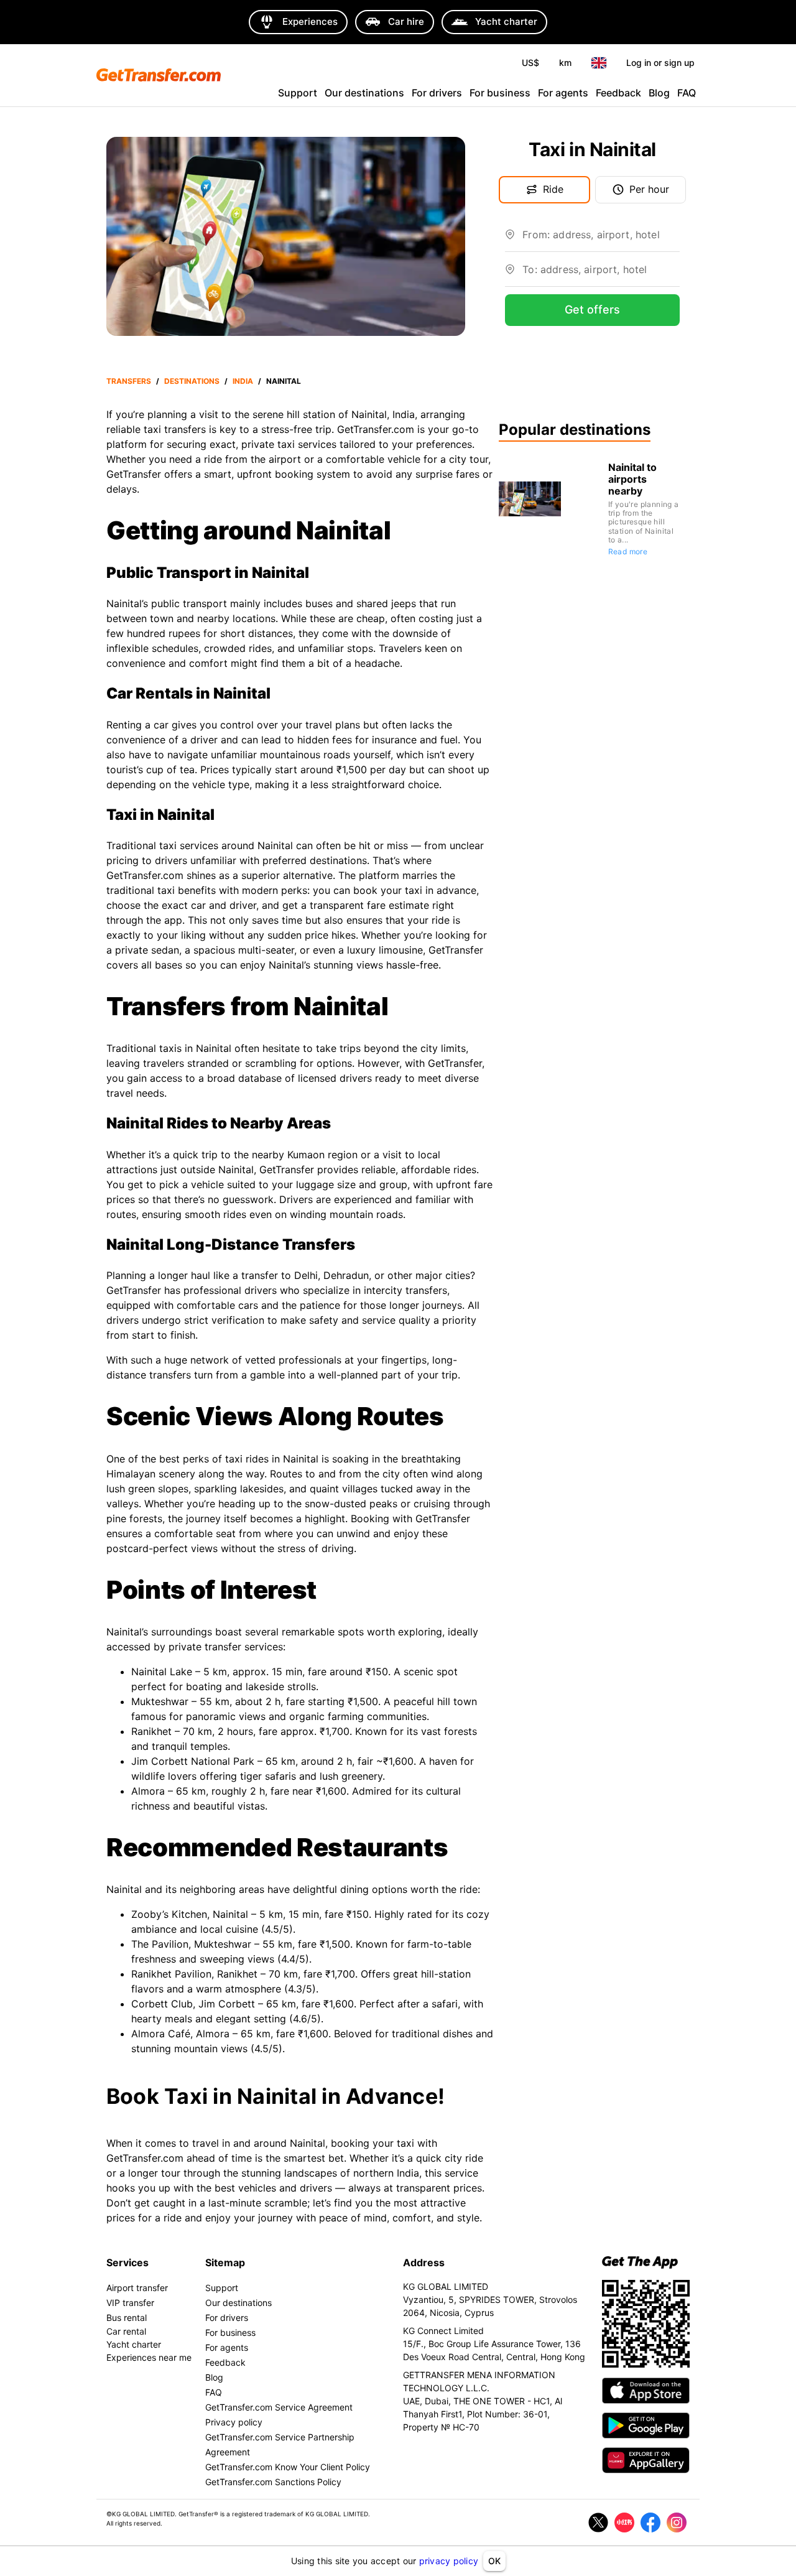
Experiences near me (149, 2357)
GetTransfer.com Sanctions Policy (273, 2482)
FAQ (687, 93)
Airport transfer (137, 2288)
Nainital (284, 381)
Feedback (618, 93)
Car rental (126, 2331)
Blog (659, 93)
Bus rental (127, 2318)
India (243, 381)
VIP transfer (130, 2303)
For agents (563, 93)
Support (298, 93)
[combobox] (601, 239)
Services (127, 2262)
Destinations (192, 381)
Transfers (129, 381)
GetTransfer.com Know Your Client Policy (288, 2467)
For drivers (437, 93)
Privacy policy (234, 2422)
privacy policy (449, 2561)
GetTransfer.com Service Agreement (279, 2407)
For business (500, 93)
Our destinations (364, 93)
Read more (628, 551)
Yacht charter (134, 2344)
